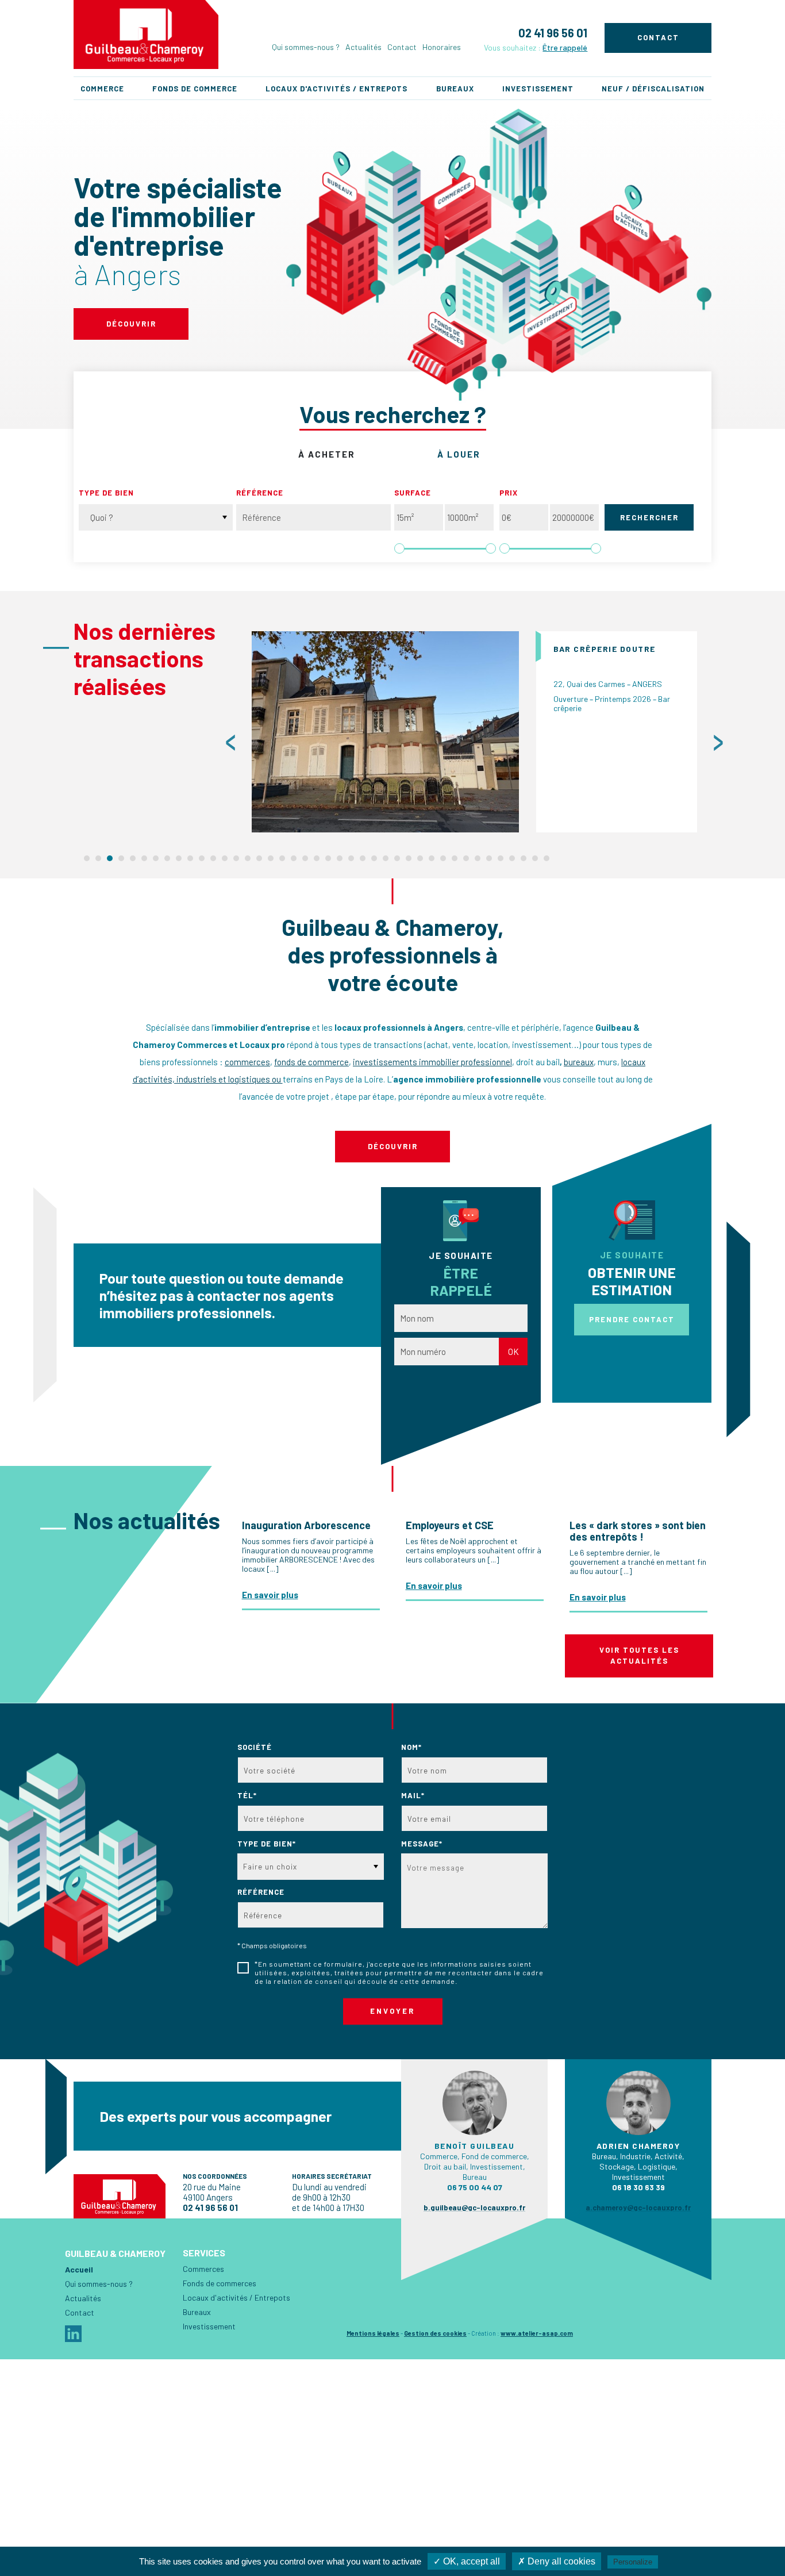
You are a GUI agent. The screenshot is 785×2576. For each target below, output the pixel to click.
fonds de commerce (311, 1062)
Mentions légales (373, 2333)
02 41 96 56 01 (553, 33)
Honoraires (442, 47)
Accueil (79, 2269)
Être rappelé (565, 47)
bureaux (579, 1062)
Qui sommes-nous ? (306, 47)
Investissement (538, 89)
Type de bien (106, 493)
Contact (402, 47)
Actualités (363, 47)
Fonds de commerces (220, 2283)
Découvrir (131, 324)
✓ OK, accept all (467, 2561)
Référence (260, 493)
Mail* (413, 1795)
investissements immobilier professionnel (432, 1062)
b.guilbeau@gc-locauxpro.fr (474, 2208)
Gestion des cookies (435, 2333)
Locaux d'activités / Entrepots (336, 89)
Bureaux (455, 89)
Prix (509, 493)
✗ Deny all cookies (557, 2561)
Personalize (633, 2562)
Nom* (411, 1747)
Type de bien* (267, 1844)
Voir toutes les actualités (639, 1656)
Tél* (247, 1795)
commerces (247, 1062)
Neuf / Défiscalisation (653, 89)
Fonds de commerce (195, 89)
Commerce (102, 89)
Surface (413, 493)
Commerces (203, 2269)
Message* (422, 1844)
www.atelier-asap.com (537, 2333)
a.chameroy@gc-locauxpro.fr (638, 2208)
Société (255, 1747)
